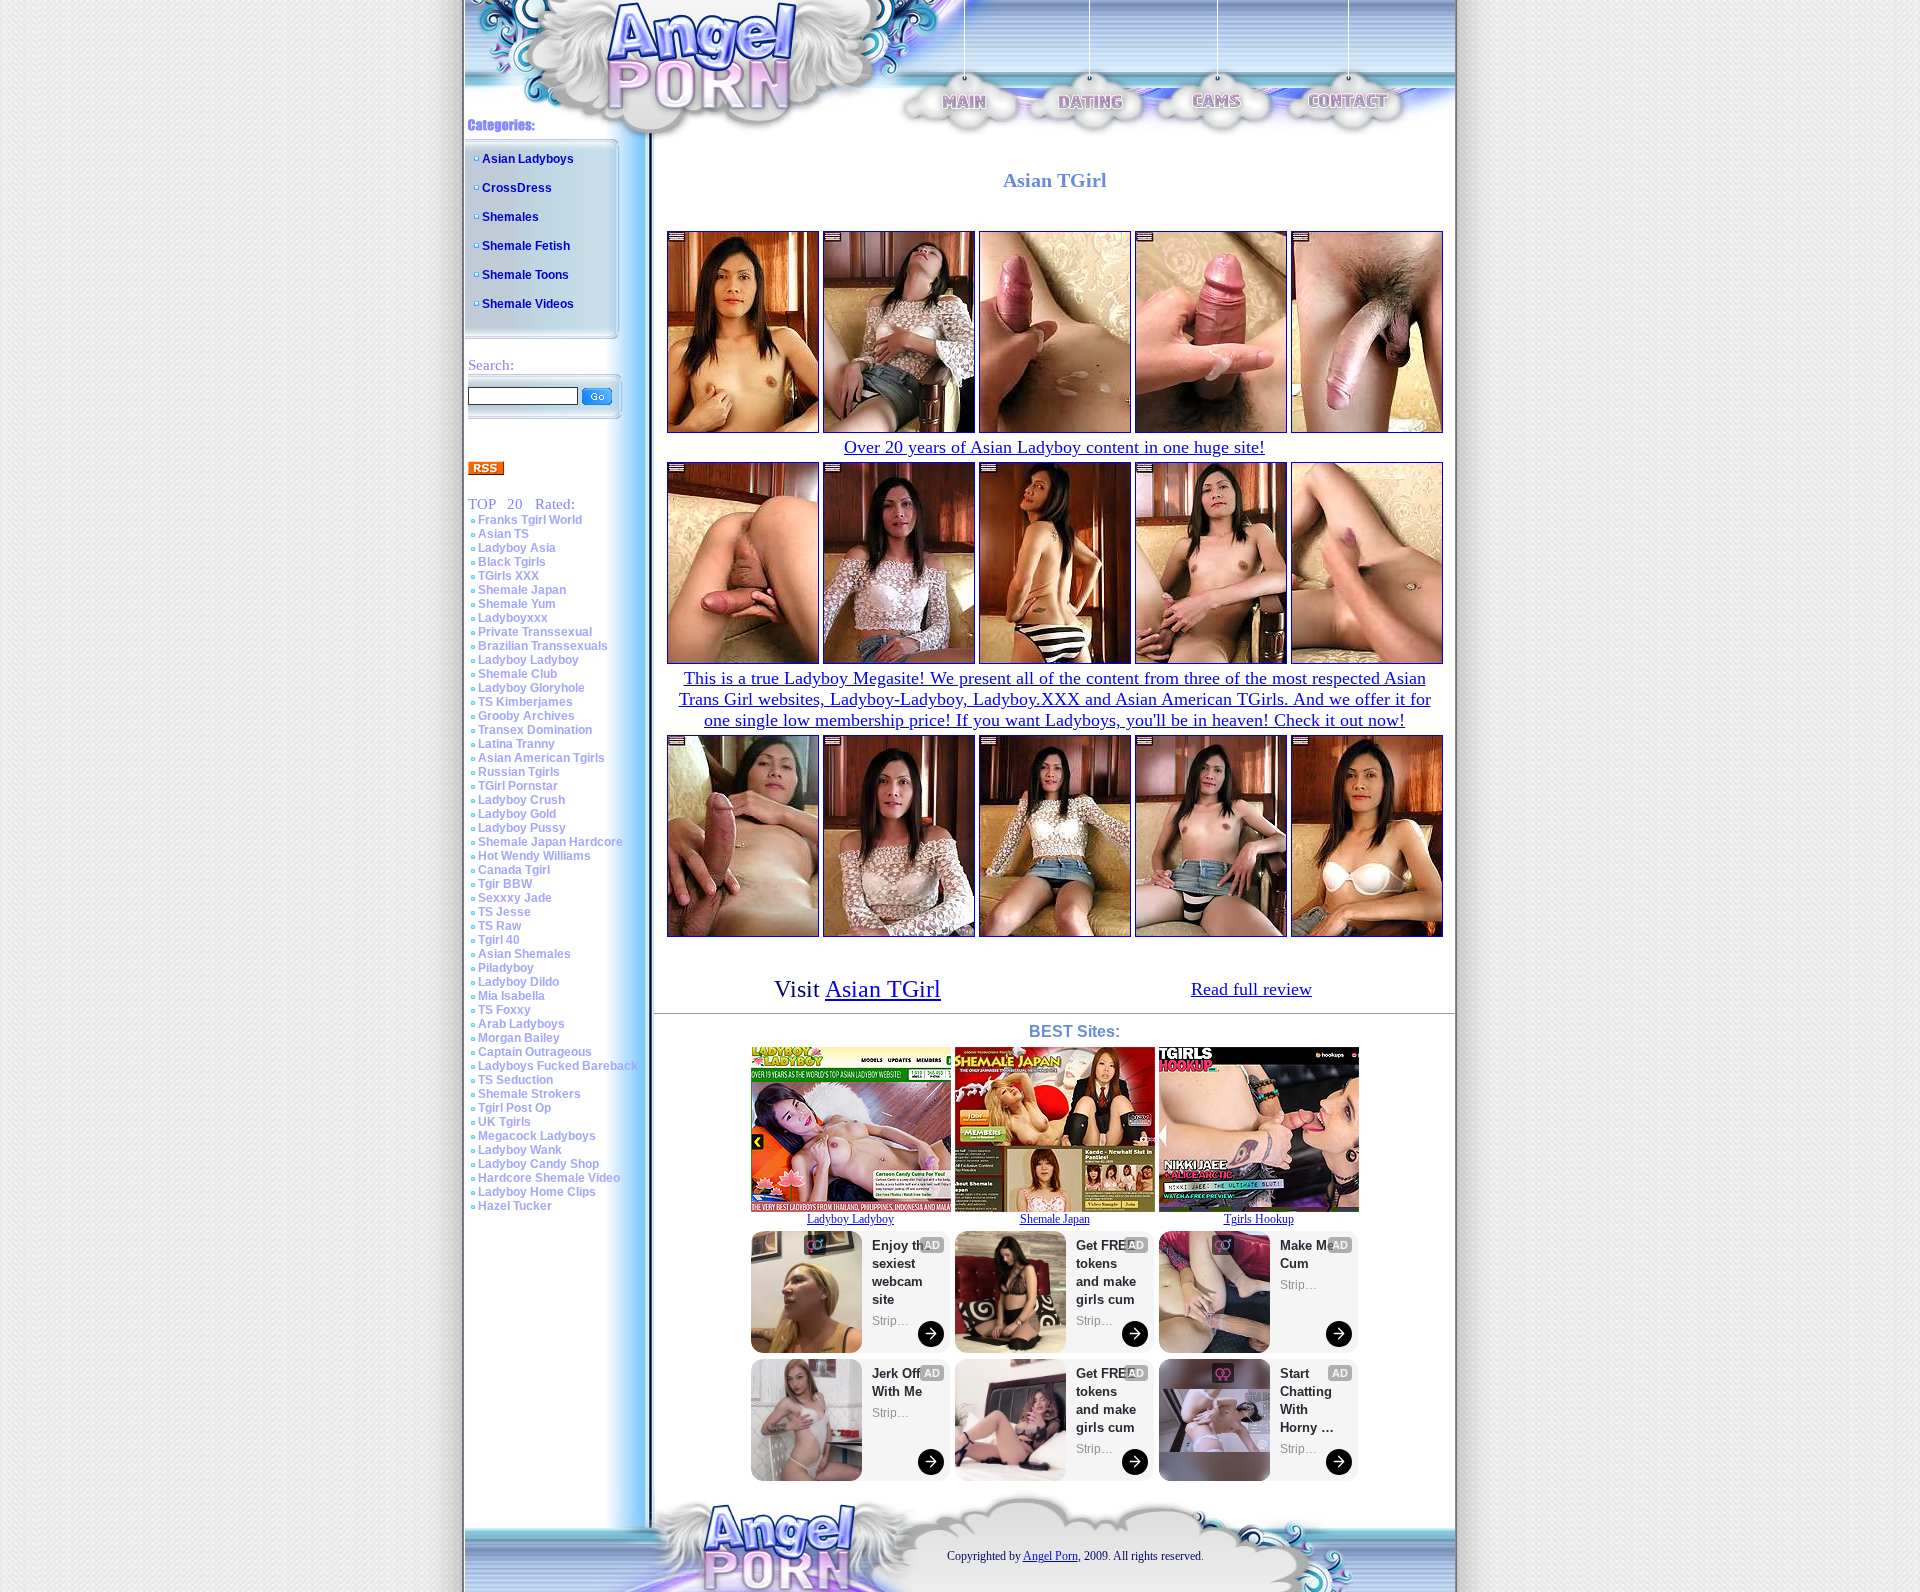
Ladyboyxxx (513, 618)
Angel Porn (1050, 1556)
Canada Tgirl (514, 870)
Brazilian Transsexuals (543, 646)
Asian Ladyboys (528, 159)
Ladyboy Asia (517, 548)
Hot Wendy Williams (534, 856)
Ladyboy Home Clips (537, 1192)
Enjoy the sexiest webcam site (902, 1272)
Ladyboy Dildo (518, 982)
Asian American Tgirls (541, 758)
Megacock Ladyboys (537, 1136)
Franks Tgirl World (530, 520)
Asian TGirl (883, 989)
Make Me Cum (1309, 1254)
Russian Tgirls (519, 772)
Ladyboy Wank (520, 1150)
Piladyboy (506, 968)
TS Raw (499, 926)
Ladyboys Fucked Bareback (558, 1066)
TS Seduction (515, 1080)
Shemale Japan (522, 590)
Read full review (1251, 989)
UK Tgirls (504, 1122)
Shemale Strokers (529, 1094)
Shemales (510, 217)
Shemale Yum (517, 604)
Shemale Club (517, 674)
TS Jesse (504, 912)
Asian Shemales (524, 954)
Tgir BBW (505, 884)
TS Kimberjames (525, 702)
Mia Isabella (511, 996)
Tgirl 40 (499, 940)
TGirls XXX (508, 576)
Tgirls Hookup (1259, 1219)
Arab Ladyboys (521, 1024)
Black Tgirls (512, 562)
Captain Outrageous (535, 1052)
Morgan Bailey (519, 1038)
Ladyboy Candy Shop (538, 1164)
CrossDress (517, 188)
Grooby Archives (526, 716)
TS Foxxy (504, 1010)
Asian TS (503, 534)
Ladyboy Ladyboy (528, 660)
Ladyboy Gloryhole (531, 688)
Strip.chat (892, 1321)
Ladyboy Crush (521, 800)
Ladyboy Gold (517, 814)
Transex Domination (535, 730)
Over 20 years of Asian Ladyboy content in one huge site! (1054, 447)
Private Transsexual (535, 632)
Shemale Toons (525, 275)
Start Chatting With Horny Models (1308, 1401)
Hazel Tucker (515, 1206)
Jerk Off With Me (898, 1382)
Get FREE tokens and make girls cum (1106, 1272)
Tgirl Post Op (514, 1108)
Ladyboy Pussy (522, 828)
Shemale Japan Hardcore (550, 842)
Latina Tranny (516, 744)
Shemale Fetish (526, 246)
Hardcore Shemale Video (549, 1178)
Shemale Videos (528, 304)
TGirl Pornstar (518, 786)
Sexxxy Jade (515, 898)
